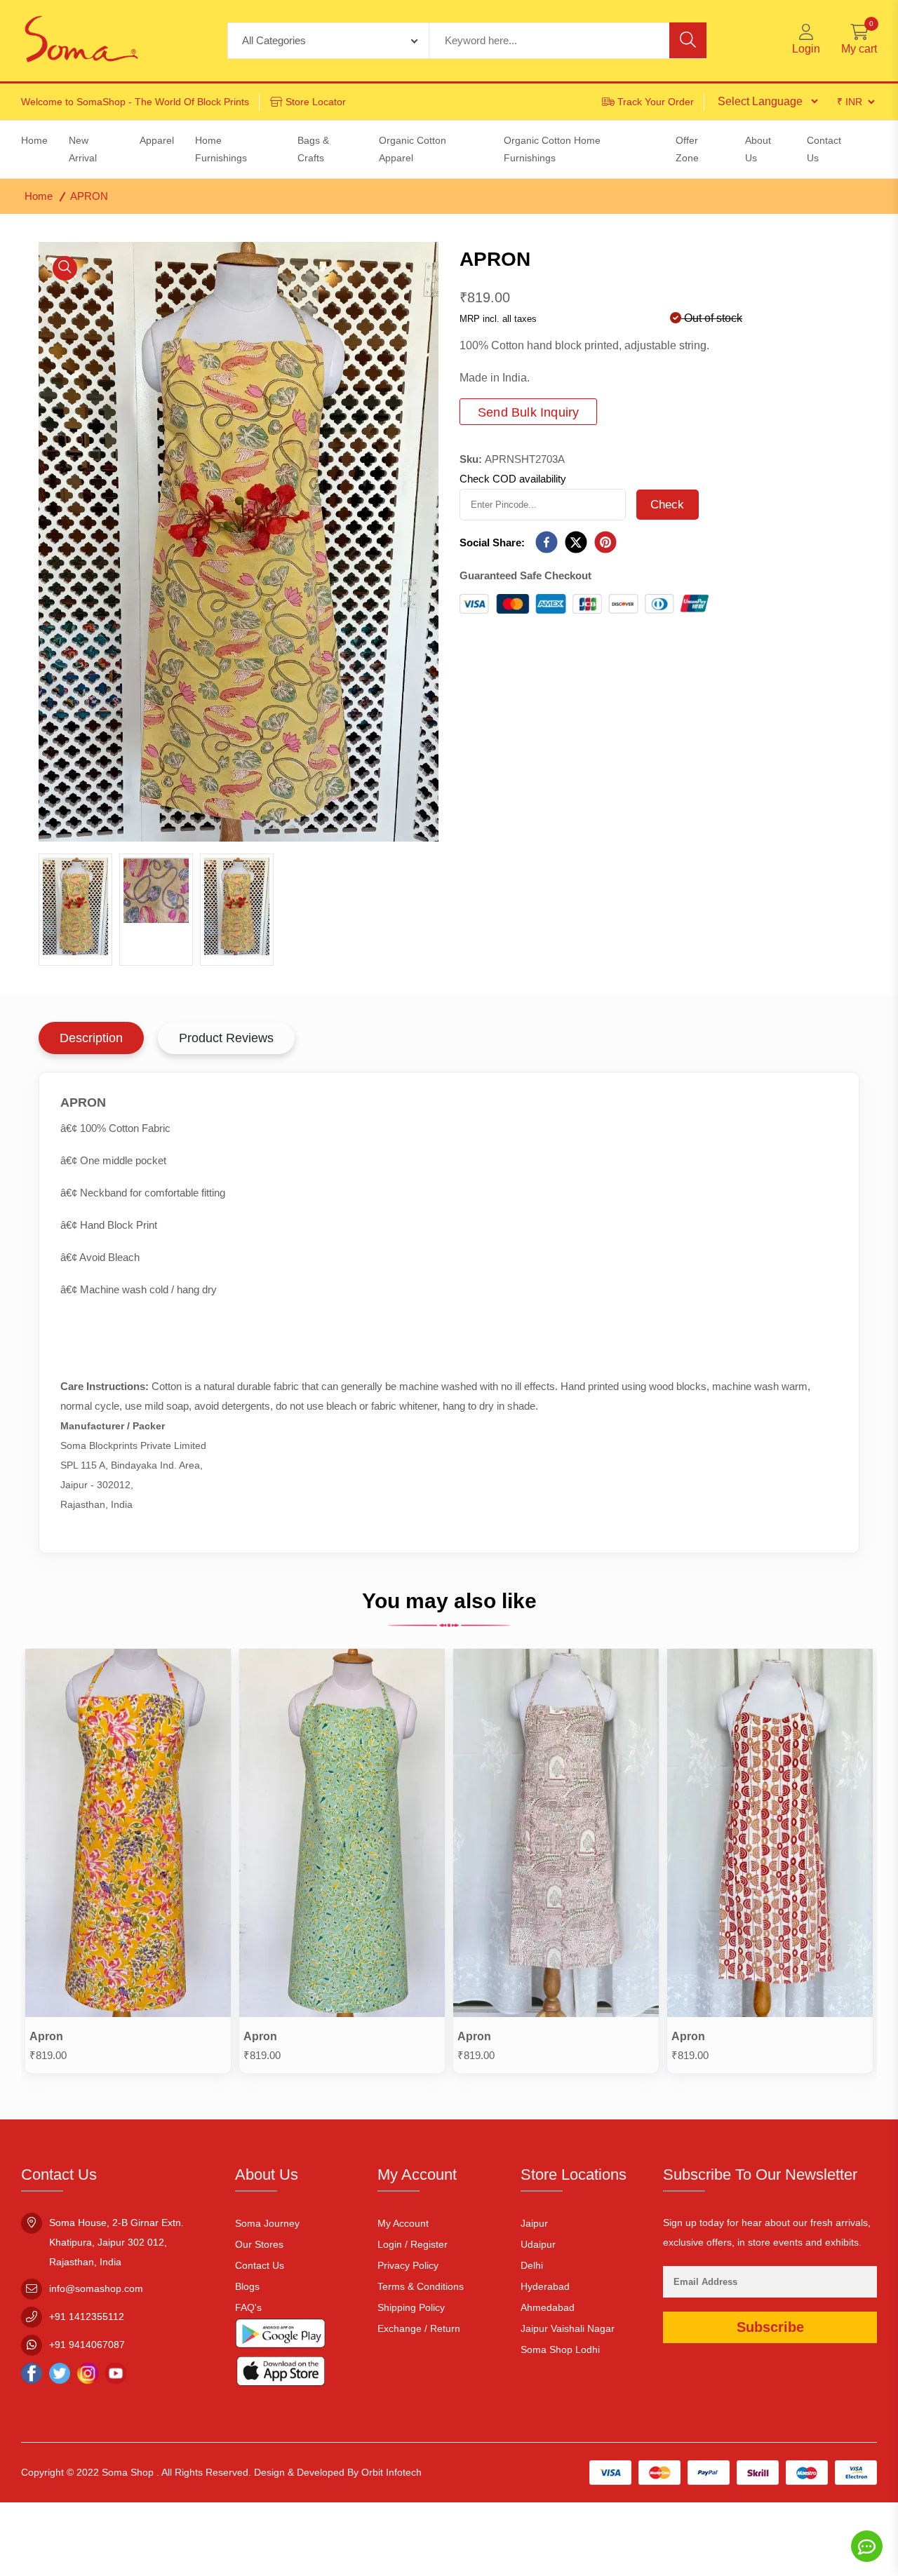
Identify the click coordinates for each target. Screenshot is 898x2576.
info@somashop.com (96, 2288)
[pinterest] (605, 543)
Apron (46, 2036)
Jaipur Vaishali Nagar (568, 2328)
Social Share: (492, 542)
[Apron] (128, 1836)
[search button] (688, 40)
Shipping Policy (411, 2307)
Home (39, 196)
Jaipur (534, 2223)
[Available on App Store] (281, 2374)
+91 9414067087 (87, 2345)
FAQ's (248, 2307)
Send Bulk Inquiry (528, 412)
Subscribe (770, 2327)
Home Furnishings (221, 149)
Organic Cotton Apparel (413, 149)
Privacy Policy (408, 2265)
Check (668, 505)
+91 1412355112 (87, 2317)
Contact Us (260, 2265)
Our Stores (259, 2244)
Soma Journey (267, 2223)
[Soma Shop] (81, 41)
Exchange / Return (419, 2328)
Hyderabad (545, 2286)
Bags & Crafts (313, 149)
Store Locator (316, 102)
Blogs (247, 2286)
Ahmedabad (548, 2307)
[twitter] (576, 543)
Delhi (532, 2265)
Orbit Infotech (391, 2472)
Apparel (157, 140)
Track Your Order (656, 102)
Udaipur (538, 2244)
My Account (403, 2223)
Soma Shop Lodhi (560, 2349)
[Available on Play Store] (281, 2337)
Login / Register (413, 2244)
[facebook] (547, 543)
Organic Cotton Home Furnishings (552, 149)
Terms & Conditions (421, 2286)
